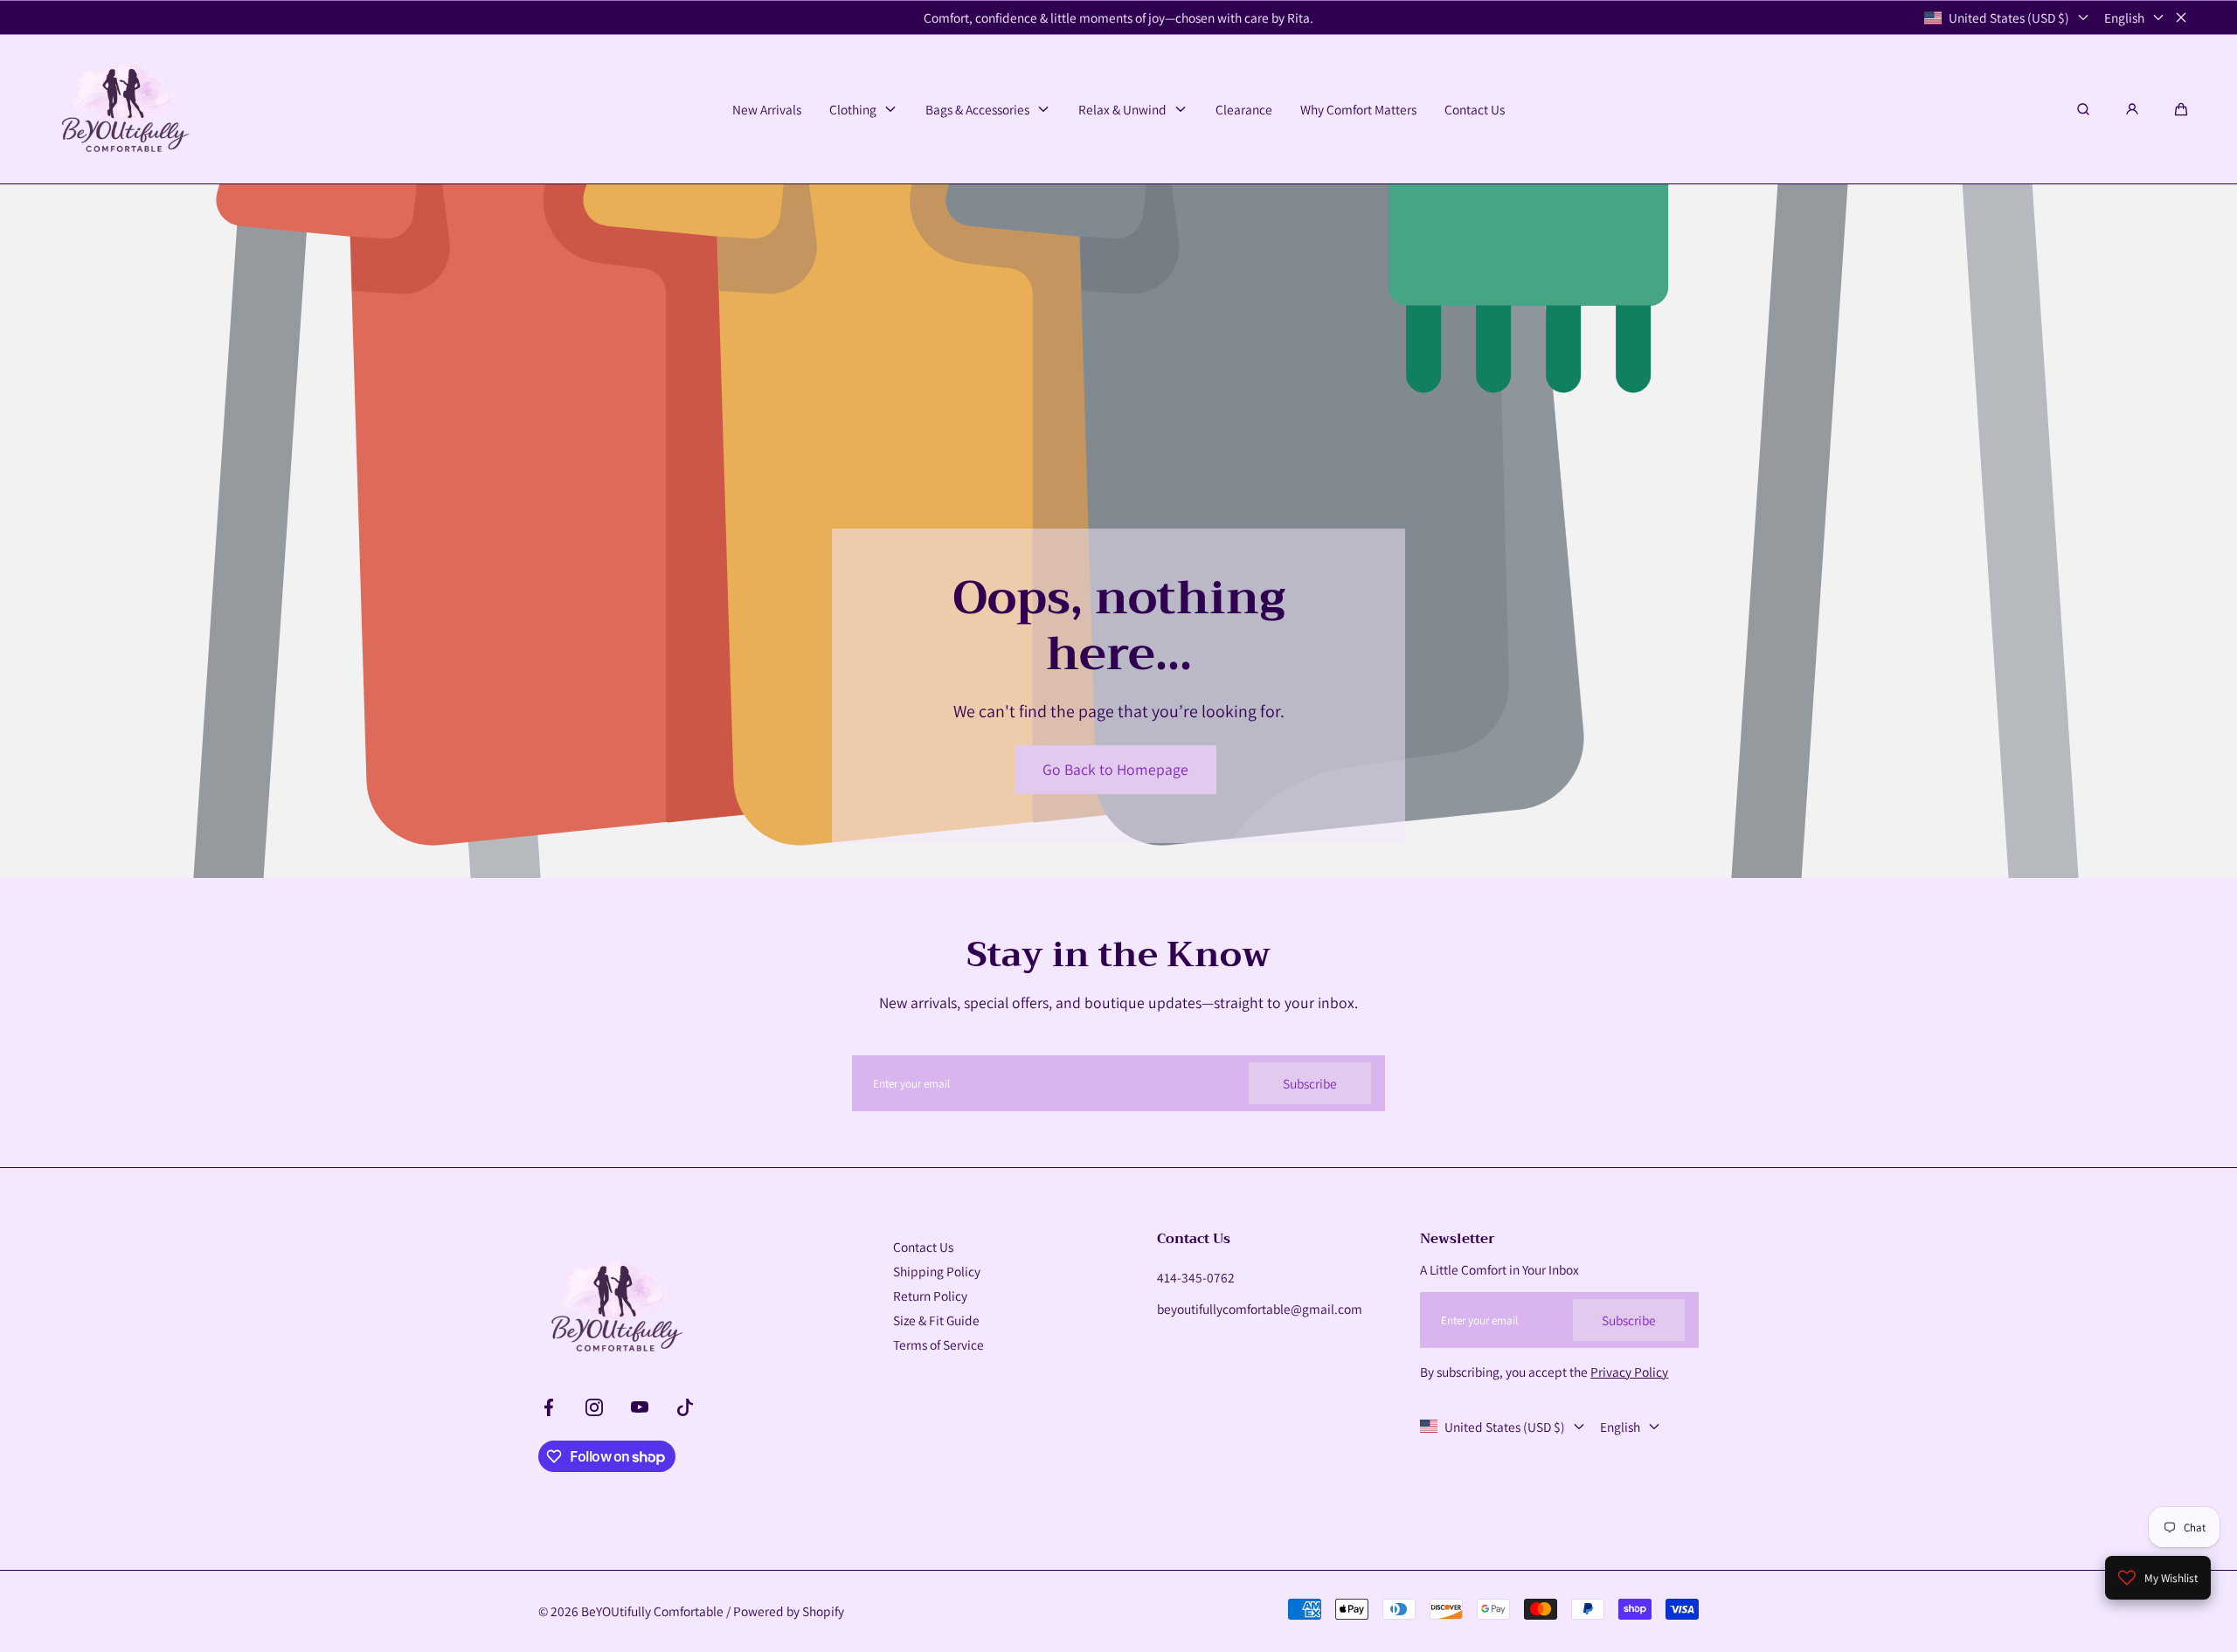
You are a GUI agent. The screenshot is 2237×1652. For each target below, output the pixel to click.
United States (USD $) (2009, 17)
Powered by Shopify (789, 1611)
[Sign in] (2132, 109)
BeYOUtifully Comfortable (652, 1611)
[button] (2181, 109)
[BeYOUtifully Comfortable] (123, 109)
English (2124, 17)
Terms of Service (938, 1344)
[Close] (2181, 17)
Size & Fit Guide (936, 1320)
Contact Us (923, 1247)
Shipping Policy (937, 1271)
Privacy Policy (1629, 1372)
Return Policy (930, 1296)
